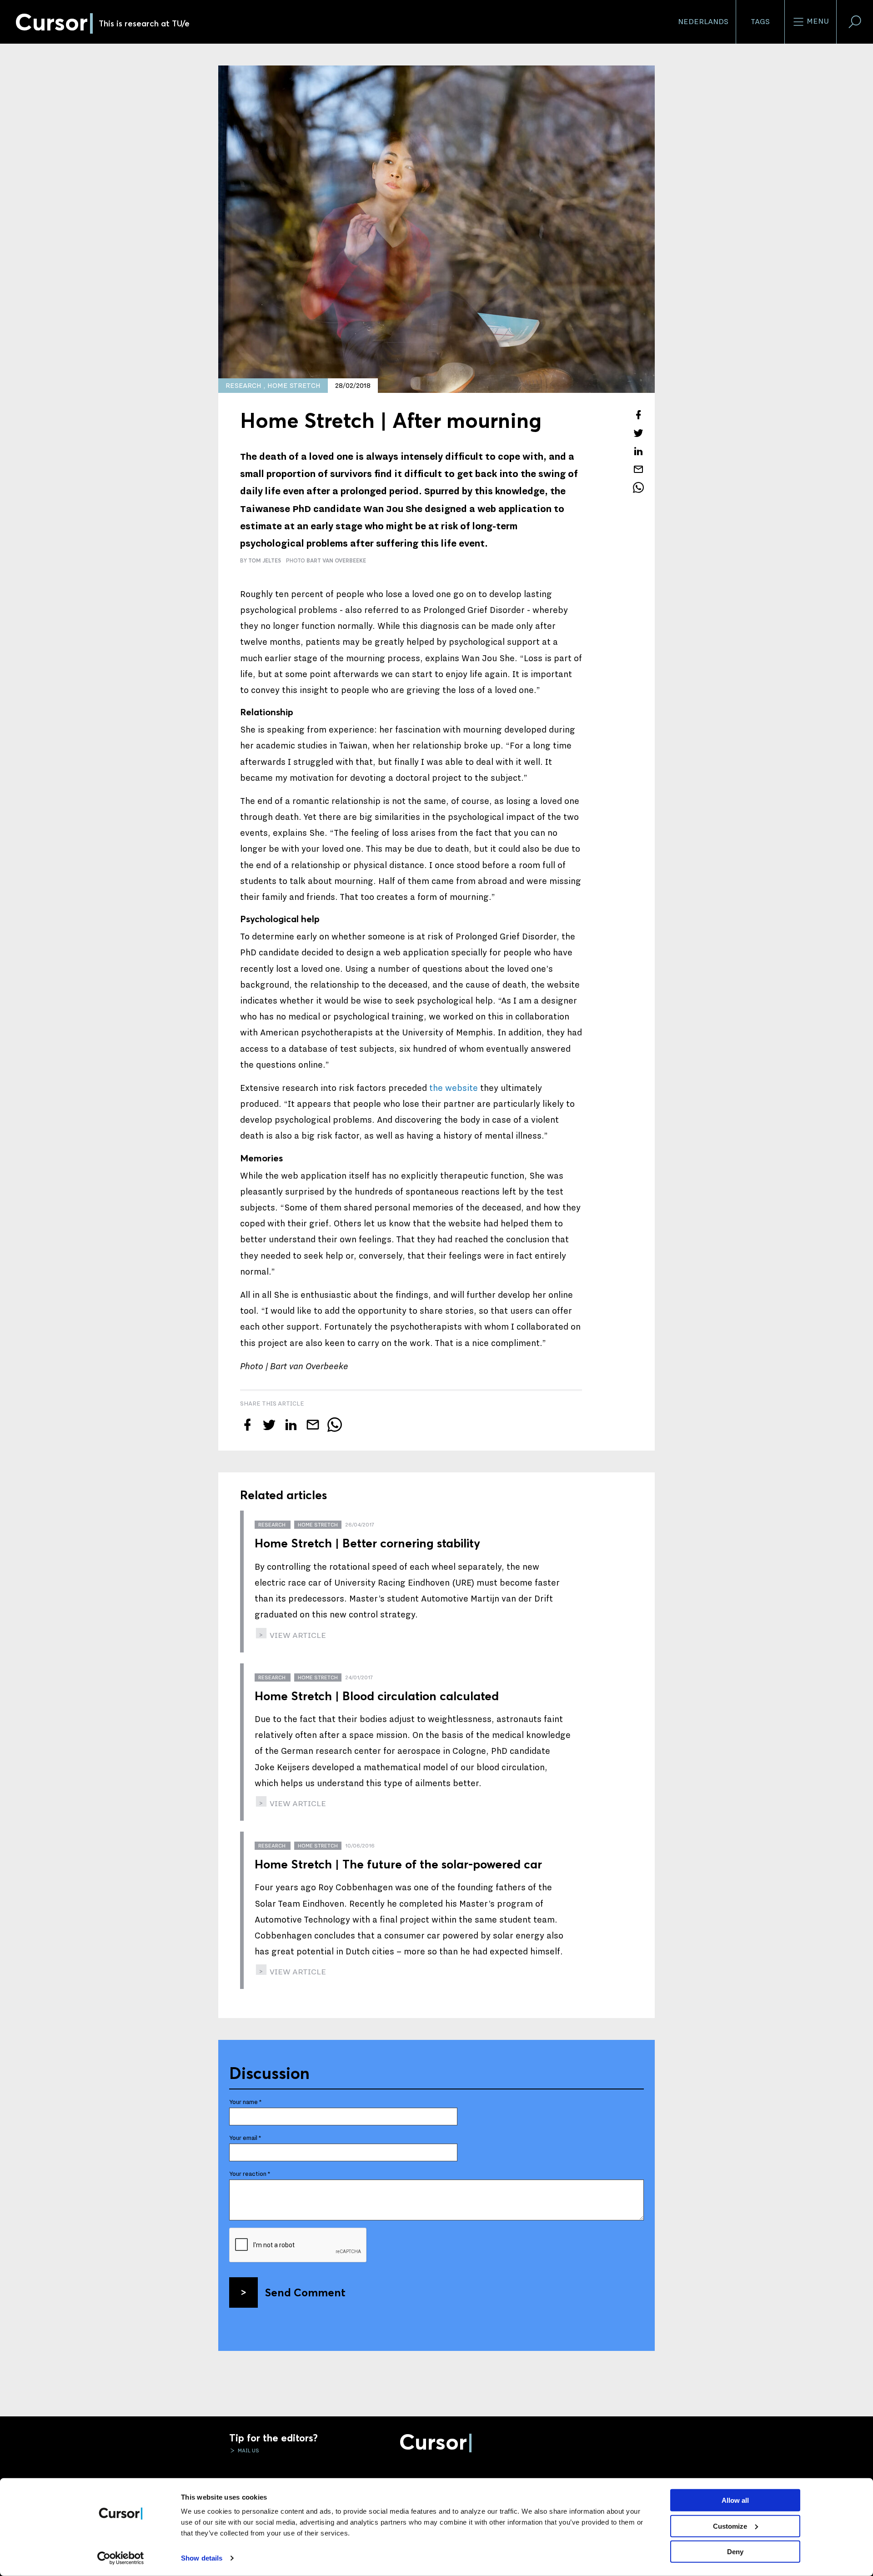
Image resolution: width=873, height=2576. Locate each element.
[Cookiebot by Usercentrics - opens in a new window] (121, 2558)
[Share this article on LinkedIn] (638, 451)
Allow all (735, 2500)
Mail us (248, 2450)
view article (297, 1635)
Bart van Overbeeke (336, 560)
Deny (735, 2552)
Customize (730, 2526)
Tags (760, 22)
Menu (817, 21)
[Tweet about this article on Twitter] (638, 433)
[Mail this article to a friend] (638, 469)
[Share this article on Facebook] (638, 415)
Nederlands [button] (703, 22)
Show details (202, 2558)
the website (454, 1088)
